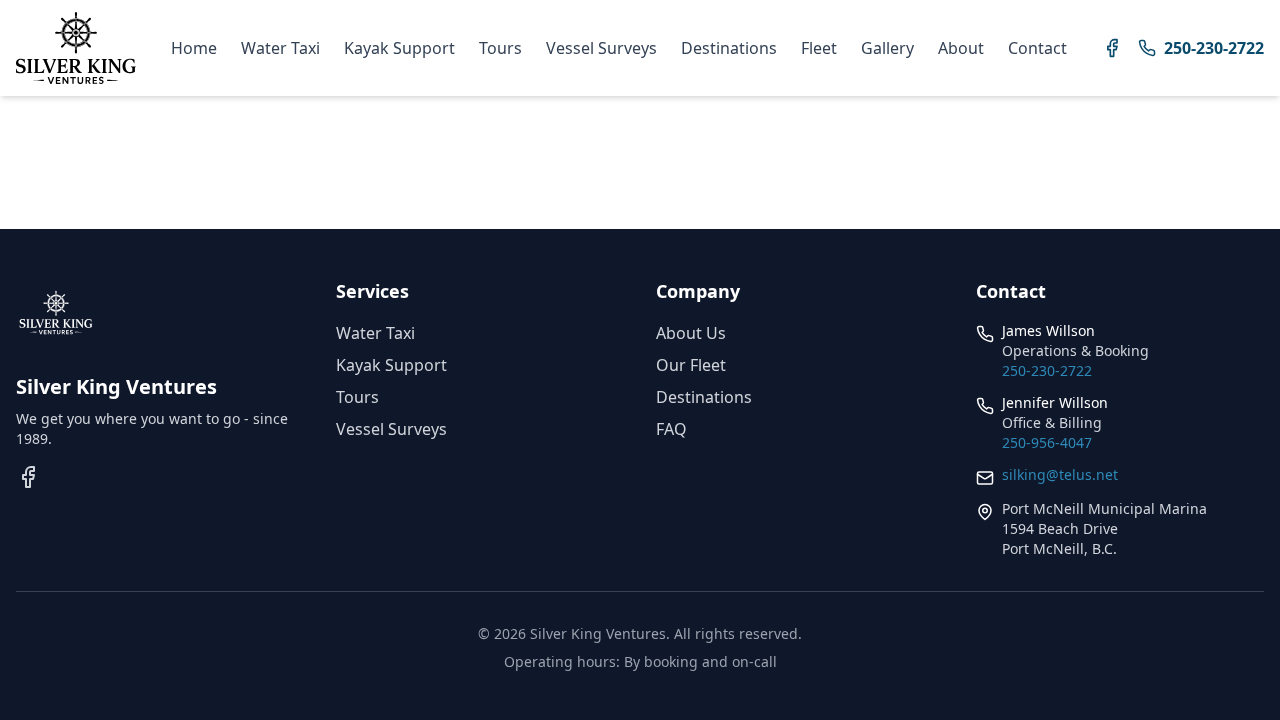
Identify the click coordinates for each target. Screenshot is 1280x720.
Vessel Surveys (601, 48)
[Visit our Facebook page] (1112, 48)
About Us (691, 333)
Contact (1037, 48)
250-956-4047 (1047, 442)
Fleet (819, 48)
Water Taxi (280, 48)
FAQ (671, 429)
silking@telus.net (1060, 474)
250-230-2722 (1047, 370)
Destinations (729, 48)
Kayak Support (399, 48)
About (961, 48)
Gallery (887, 48)
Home (194, 48)
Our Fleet (691, 365)
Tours (500, 48)
